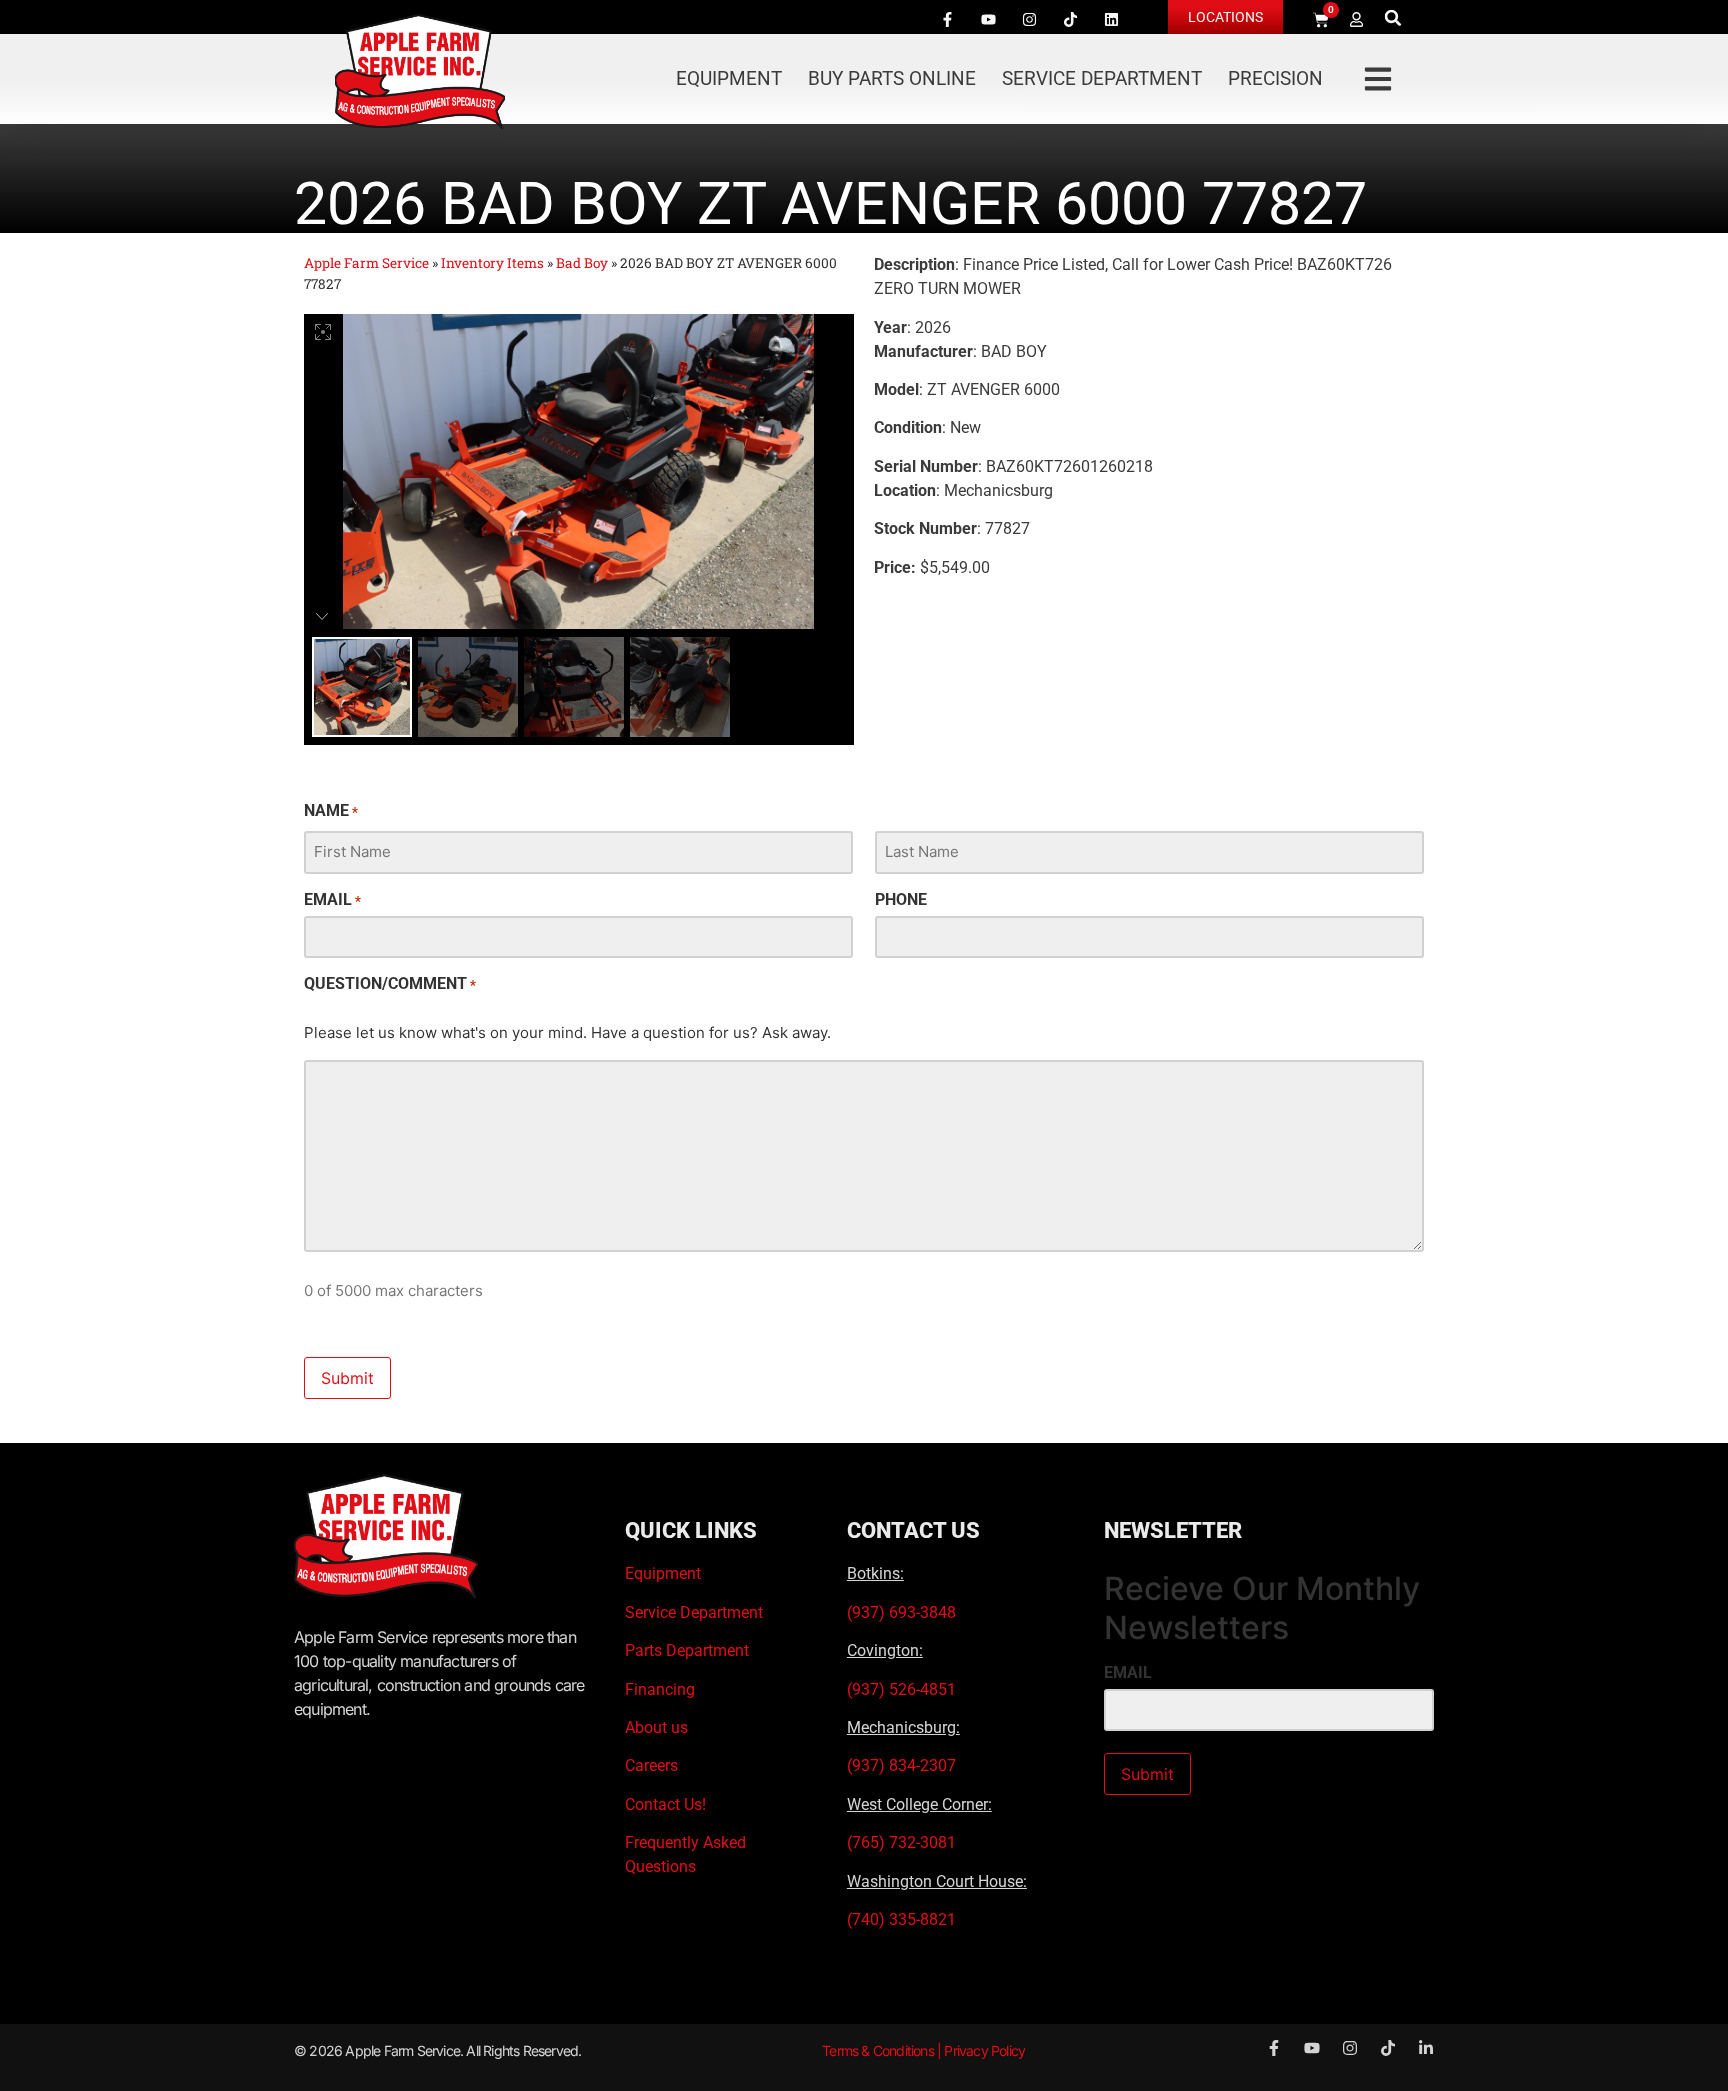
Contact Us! (665, 1804)
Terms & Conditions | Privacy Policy (923, 2050)
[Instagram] (1029, 19)
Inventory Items (492, 263)
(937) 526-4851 (901, 1689)
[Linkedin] (1111, 19)
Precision (1275, 78)
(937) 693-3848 (901, 1612)
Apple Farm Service (366, 263)
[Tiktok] (1070, 19)
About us (656, 1727)
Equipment (729, 78)
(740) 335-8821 (903, 1919)
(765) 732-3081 (901, 1842)
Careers (651, 1765)
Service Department (1102, 78)
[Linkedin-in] (1426, 2048)
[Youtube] (988, 19)
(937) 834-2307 (901, 1765)
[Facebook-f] (947, 19)
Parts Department (687, 1650)
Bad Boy (582, 263)
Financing (660, 1689)
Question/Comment (390, 984)
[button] (1393, 17)
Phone (901, 900)
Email (332, 900)
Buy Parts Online (892, 78)
